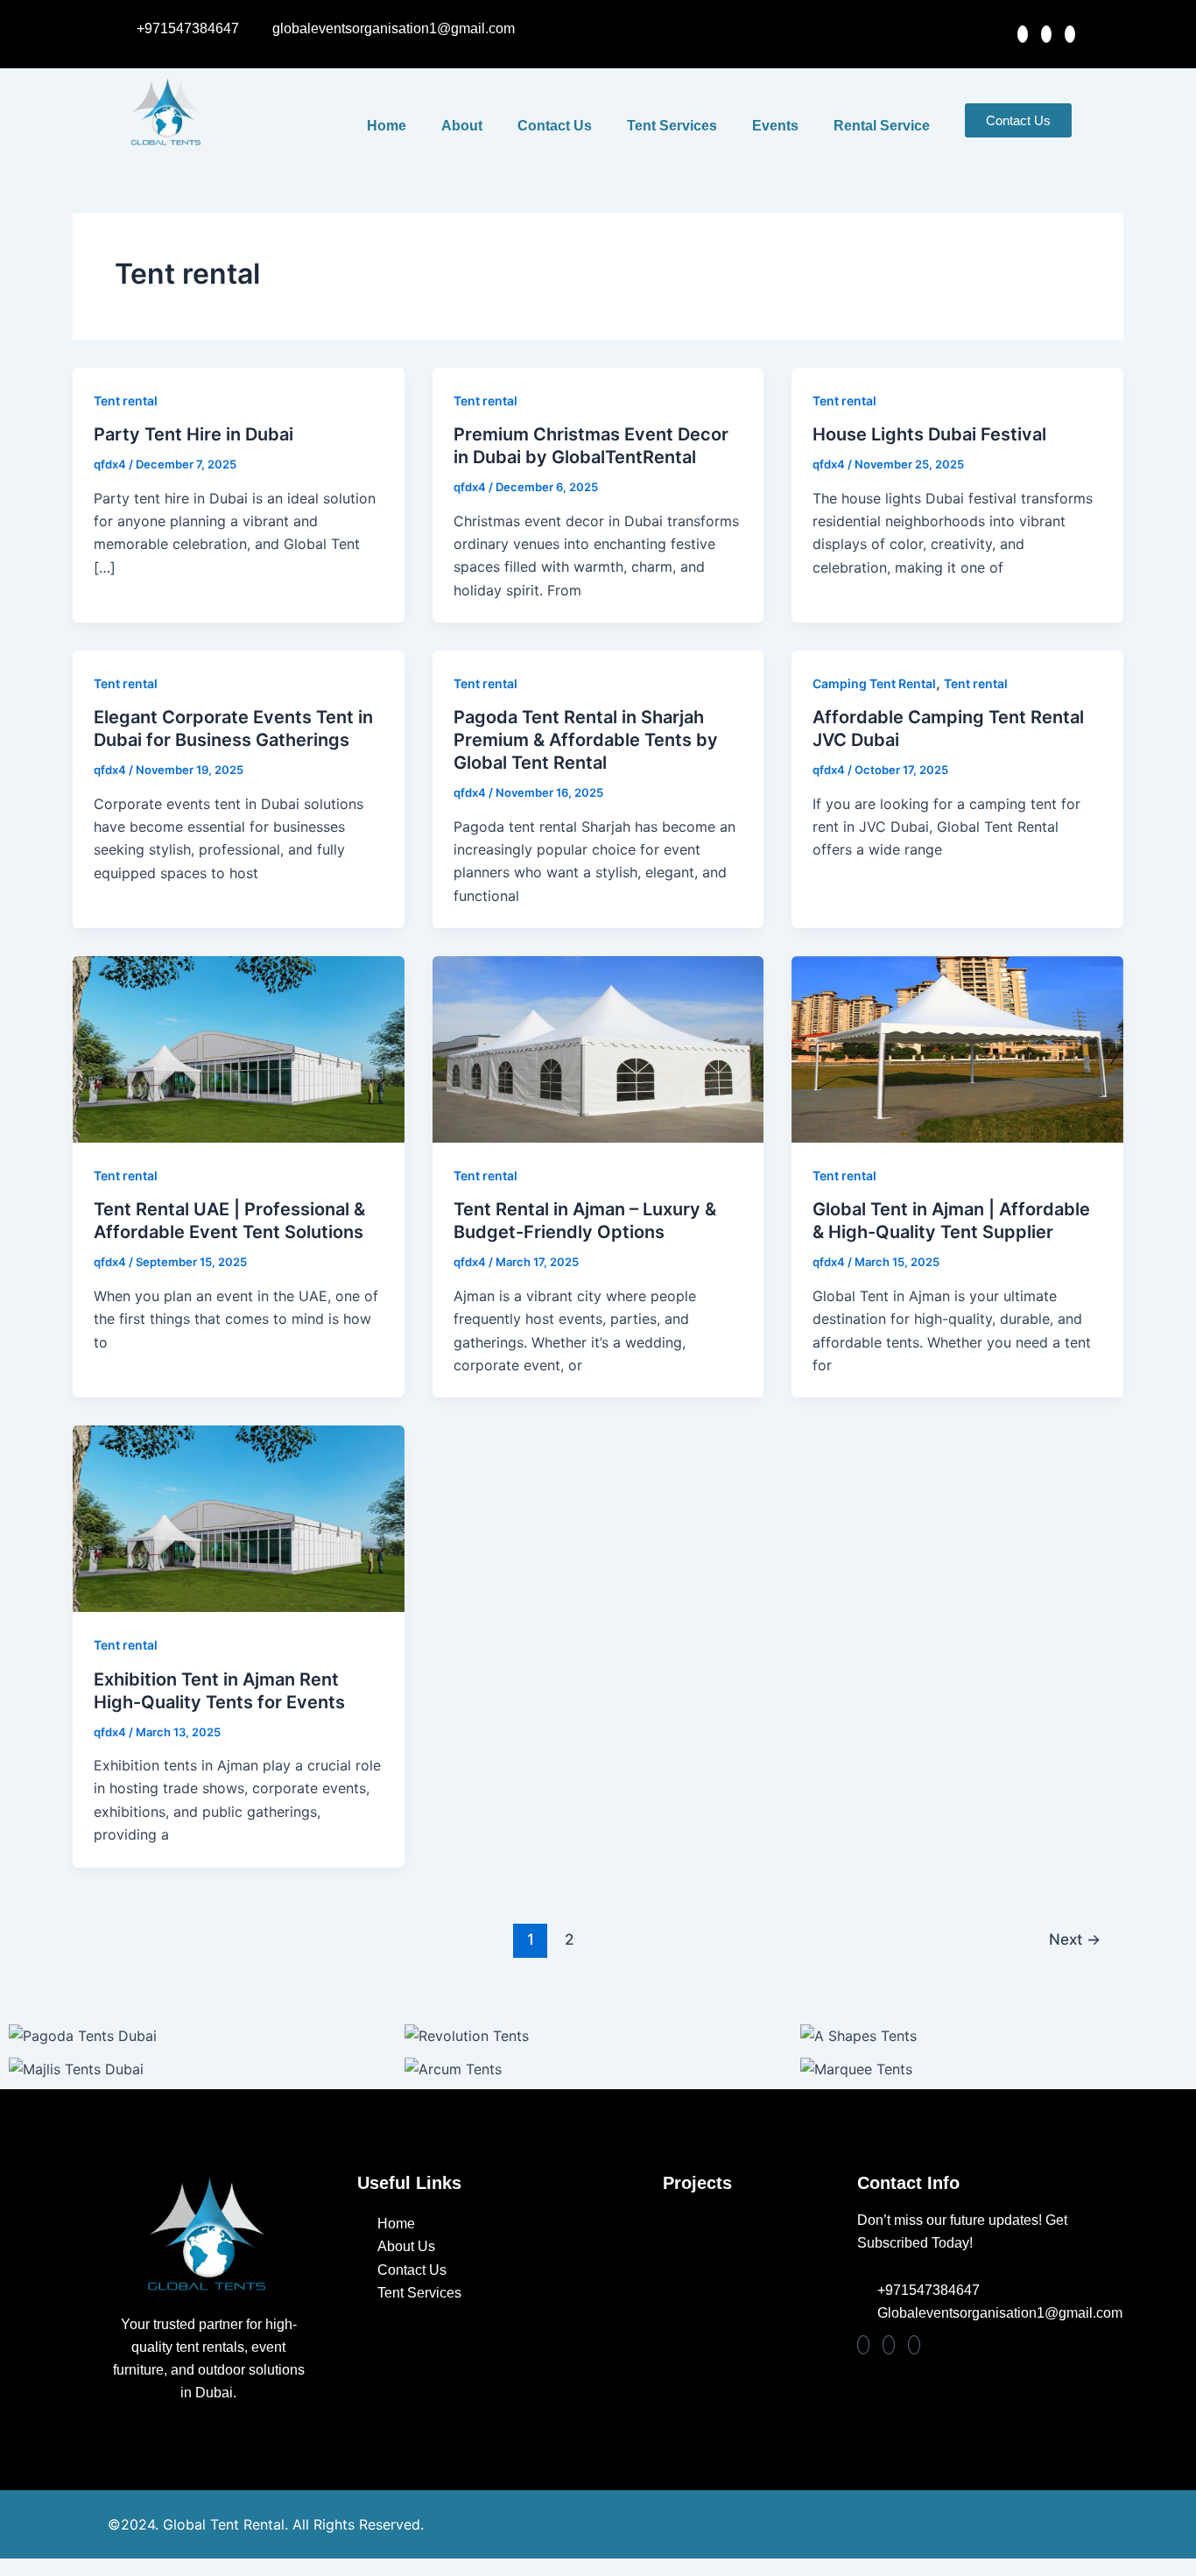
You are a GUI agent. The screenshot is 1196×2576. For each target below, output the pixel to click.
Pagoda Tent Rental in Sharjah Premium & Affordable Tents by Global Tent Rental (586, 740)
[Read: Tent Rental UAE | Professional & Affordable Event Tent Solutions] (239, 1048)
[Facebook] (1046, 34)
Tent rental (126, 401)
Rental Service (882, 126)
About (462, 126)
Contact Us (555, 126)
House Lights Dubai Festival (929, 434)
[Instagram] (1023, 34)
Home (387, 126)
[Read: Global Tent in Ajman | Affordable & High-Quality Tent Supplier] (957, 1048)
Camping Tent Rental (874, 683)
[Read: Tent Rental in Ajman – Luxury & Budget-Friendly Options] (598, 1048)
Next (1075, 1939)
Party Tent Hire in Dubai (193, 434)
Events (775, 126)
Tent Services (672, 126)
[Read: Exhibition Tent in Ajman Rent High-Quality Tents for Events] (239, 1517)
